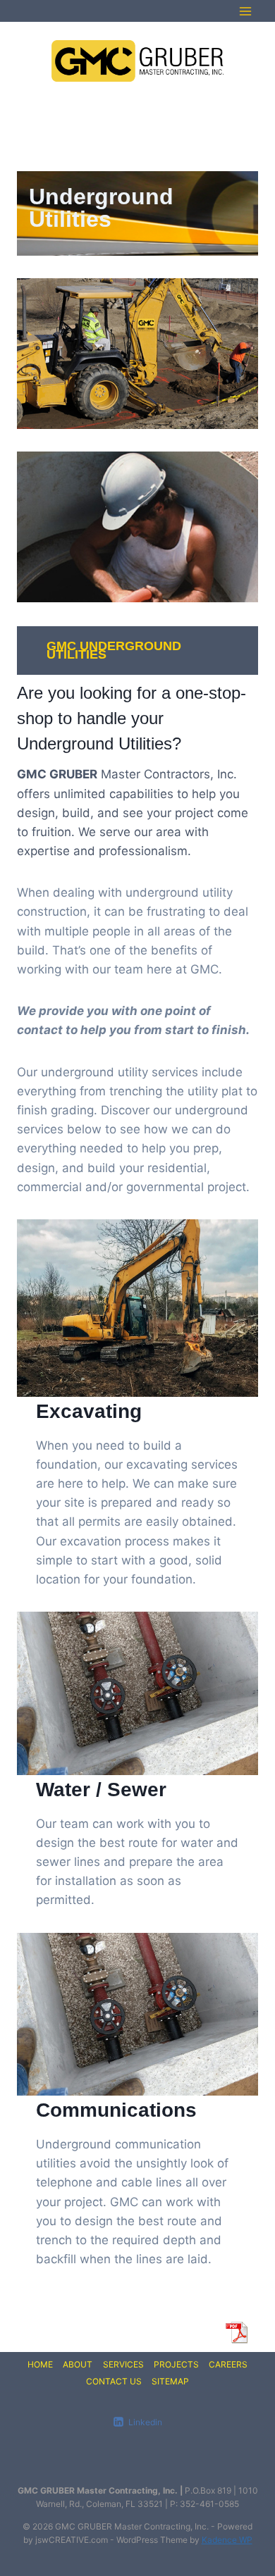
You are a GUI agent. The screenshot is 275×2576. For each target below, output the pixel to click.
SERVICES (123, 2364)
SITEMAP (170, 2381)
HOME (40, 2364)
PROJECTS (176, 2364)
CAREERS (228, 2364)
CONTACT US (114, 2381)
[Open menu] (245, 11)
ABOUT (78, 2364)
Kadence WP (227, 2540)
